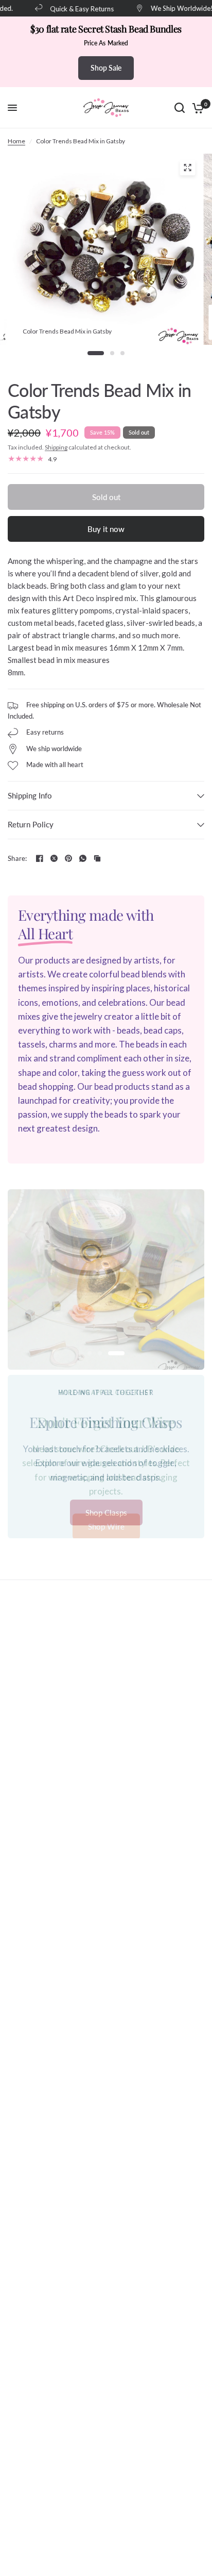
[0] (196, 108)
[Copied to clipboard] (97, 858)
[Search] (180, 108)
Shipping (56, 447)
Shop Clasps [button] (106, 1513)
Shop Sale (106, 68)
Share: (17, 859)
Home (16, 141)
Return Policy (31, 824)
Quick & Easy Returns (74, 9)
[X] (54, 858)
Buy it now (106, 529)
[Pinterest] (68, 858)
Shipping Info (30, 795)
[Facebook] (40, 858)
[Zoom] (187, 168)
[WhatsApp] (83, 858)
